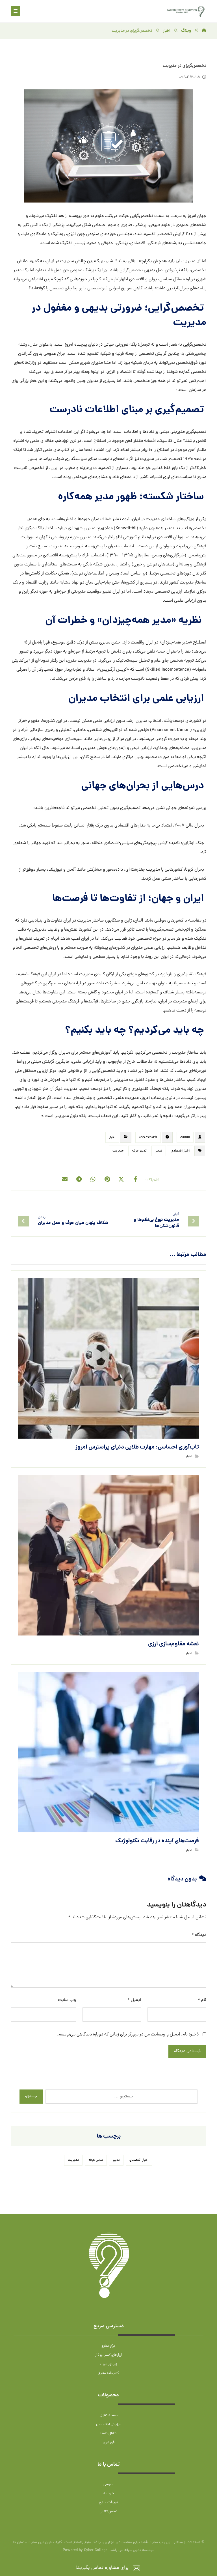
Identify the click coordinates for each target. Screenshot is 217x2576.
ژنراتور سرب (108, 2364)
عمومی (108, 2484)
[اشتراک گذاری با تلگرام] (79, 1179)
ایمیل (134, 2000)
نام (202, 2000)
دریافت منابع (108, 2503)
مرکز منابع (108, 2346)
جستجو (31, 2096)
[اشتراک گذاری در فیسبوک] (135, 1179)
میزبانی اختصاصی (109, 2425)
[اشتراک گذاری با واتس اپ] (93, 1179)
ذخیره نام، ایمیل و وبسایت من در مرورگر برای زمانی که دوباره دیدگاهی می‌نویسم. (128, 2035)
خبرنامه (109, 2494)
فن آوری (109, 2443)
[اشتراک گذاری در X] (121, 1179)
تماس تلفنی (108, 2512)
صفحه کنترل (109, 2415)
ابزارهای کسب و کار (109, 2355)
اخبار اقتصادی (180, 1151)
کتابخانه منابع (109, 2373)
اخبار (112, 1137)
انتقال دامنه (108, 2434)
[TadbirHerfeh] (204, 31)
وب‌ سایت (67, 2000)
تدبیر (159, 1151)
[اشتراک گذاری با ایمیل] (65, 1179)
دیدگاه (199, 1935)
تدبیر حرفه (139, 1151)
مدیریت (118, 1151)
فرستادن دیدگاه (187, 2051)
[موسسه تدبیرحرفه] (186, 11)
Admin (185, 1137)
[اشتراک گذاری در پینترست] (107, 1179)
